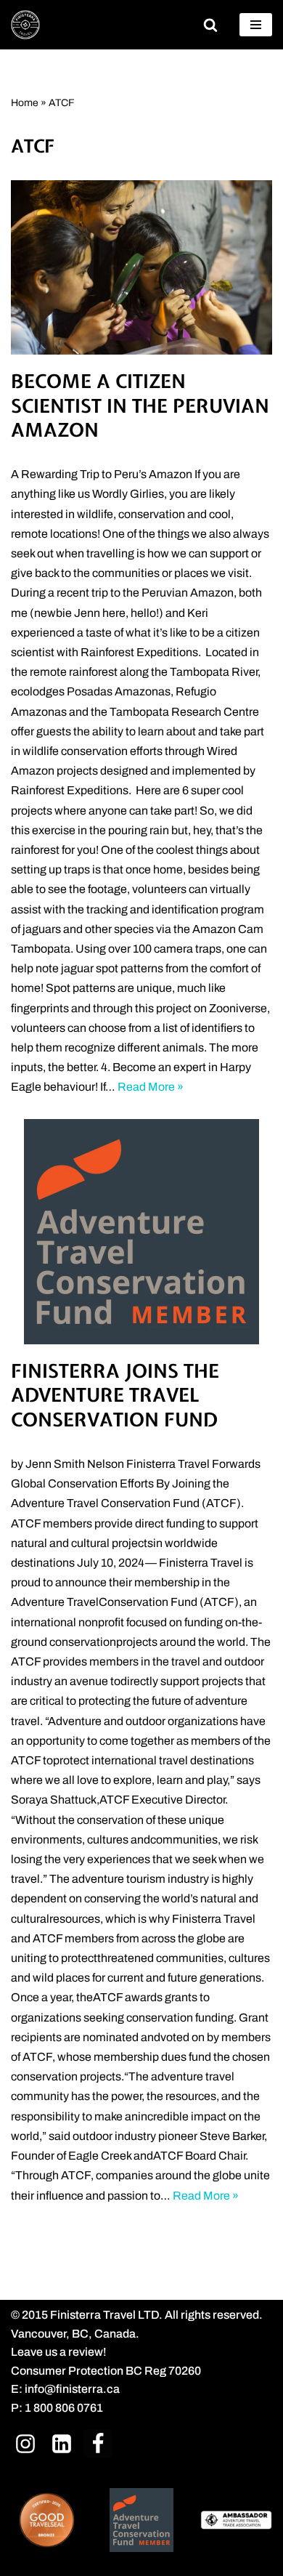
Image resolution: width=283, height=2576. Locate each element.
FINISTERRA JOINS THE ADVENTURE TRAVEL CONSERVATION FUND (115, 1396)
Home (25, 103)
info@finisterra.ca (72, 2389)
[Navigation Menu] (256, 25)
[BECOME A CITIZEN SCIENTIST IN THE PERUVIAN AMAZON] (141, 267)
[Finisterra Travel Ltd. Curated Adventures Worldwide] (25, 25)
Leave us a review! (59, 2352)
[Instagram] (25, 2443)
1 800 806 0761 (64, 2408)
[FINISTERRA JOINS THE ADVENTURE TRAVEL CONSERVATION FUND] (141, 1232)
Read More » (151, 1087)
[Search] (210, 25)
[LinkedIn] (62, 2443)
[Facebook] (98, 2443)
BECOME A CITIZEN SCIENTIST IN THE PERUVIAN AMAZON (140, 406)
